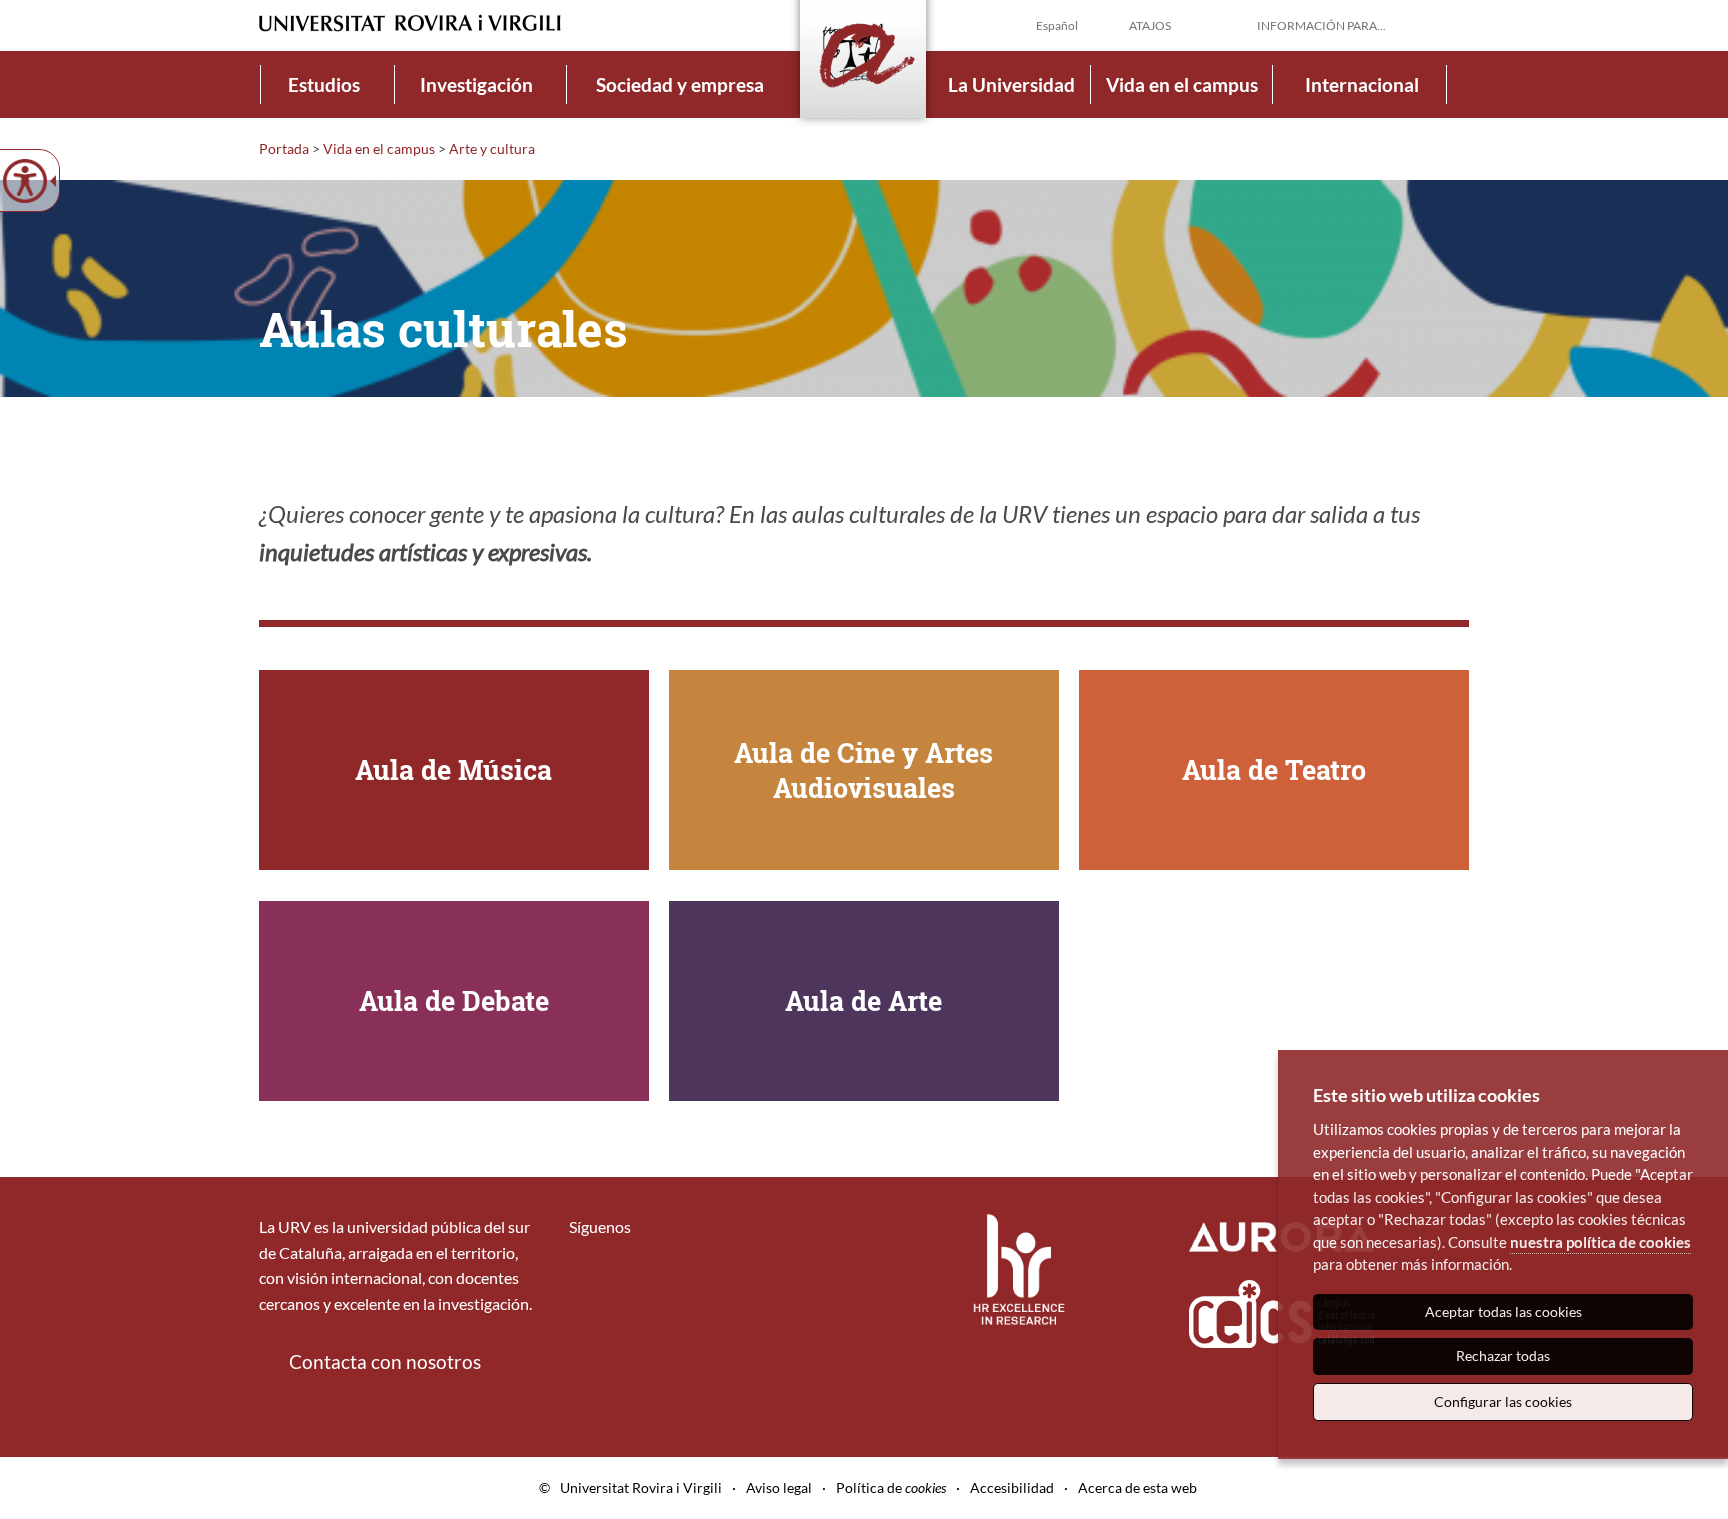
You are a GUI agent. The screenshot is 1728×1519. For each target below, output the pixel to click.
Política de (891, 1487)
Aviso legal (779, 1487)
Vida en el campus (1182, 84)
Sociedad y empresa (680, 84)
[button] (1453, 24)
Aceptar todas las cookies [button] (1503, 1311)
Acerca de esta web (1137, 1487)
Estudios (324, 84)
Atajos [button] (1150, 25)
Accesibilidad (1012, 1487)
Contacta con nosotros (385, 1361)
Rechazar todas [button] (1503, 1355)
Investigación (476, 84)
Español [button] (1057, 25)
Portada (284, 148)
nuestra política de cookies (1600, 1242)
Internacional (1362, 84)
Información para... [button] (1321, 25)
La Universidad (1011, 84)
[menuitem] (324, 84)
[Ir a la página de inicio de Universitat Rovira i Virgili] (410, 23)
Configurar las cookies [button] (1503, 1401)
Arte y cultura (492, 148)
